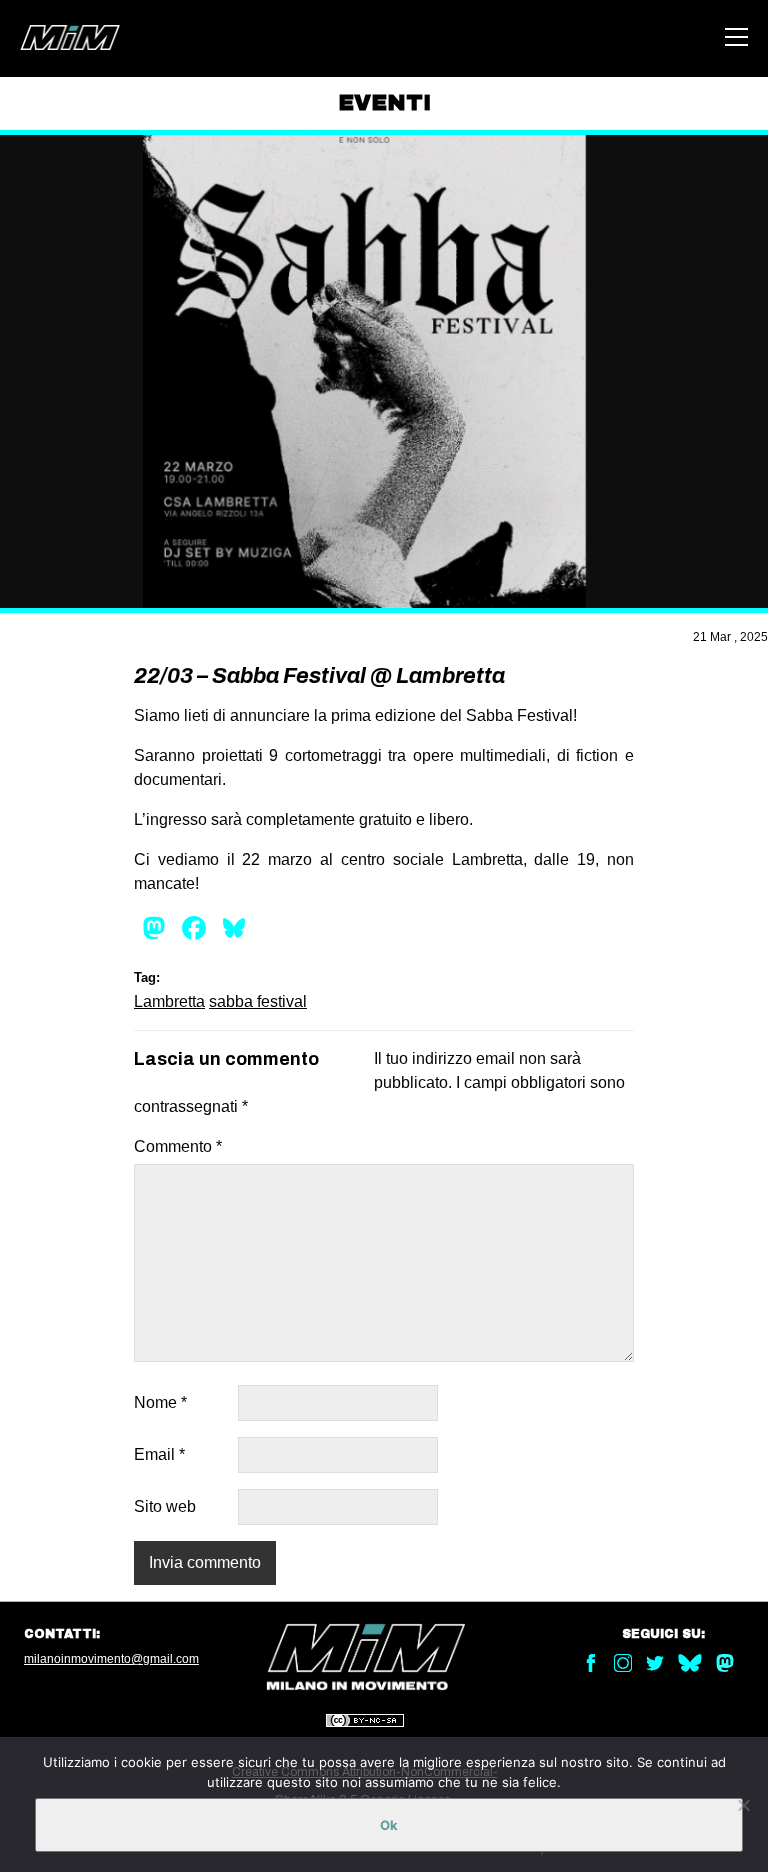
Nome (160, 1402)
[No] (743, 1805)
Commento (178, 1146)
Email (159, 1454)
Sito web (165, 1506)
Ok (389, 1825)
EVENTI (384, 103)
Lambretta (169, 1001)
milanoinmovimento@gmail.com (111, 1659)
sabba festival (258, 1001)
